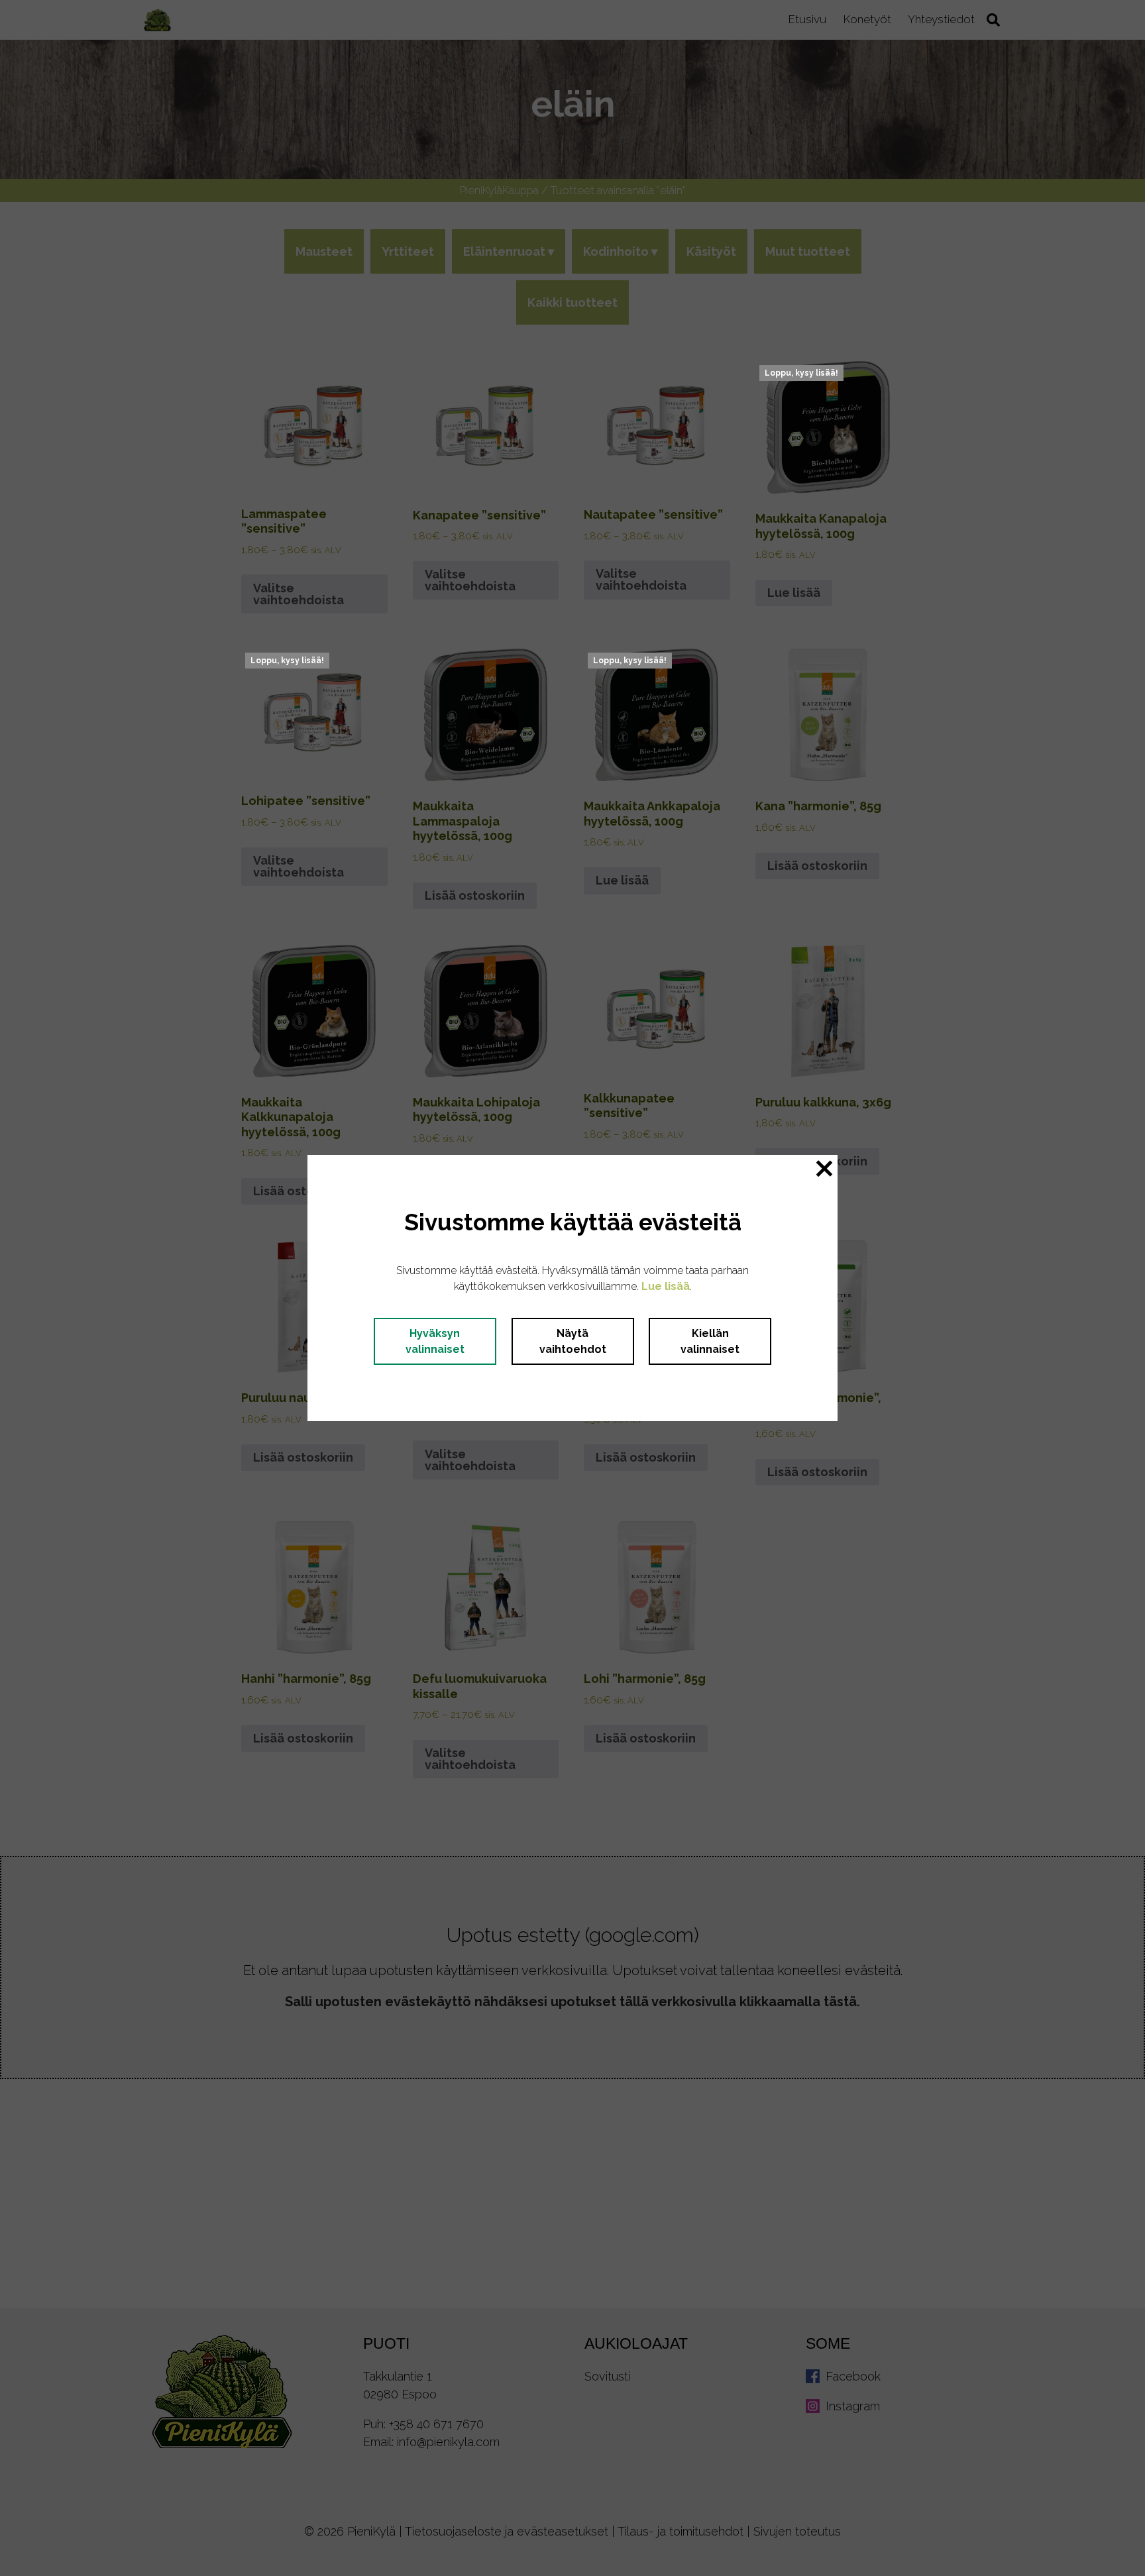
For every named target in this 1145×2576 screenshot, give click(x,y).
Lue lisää (666, 1286)
